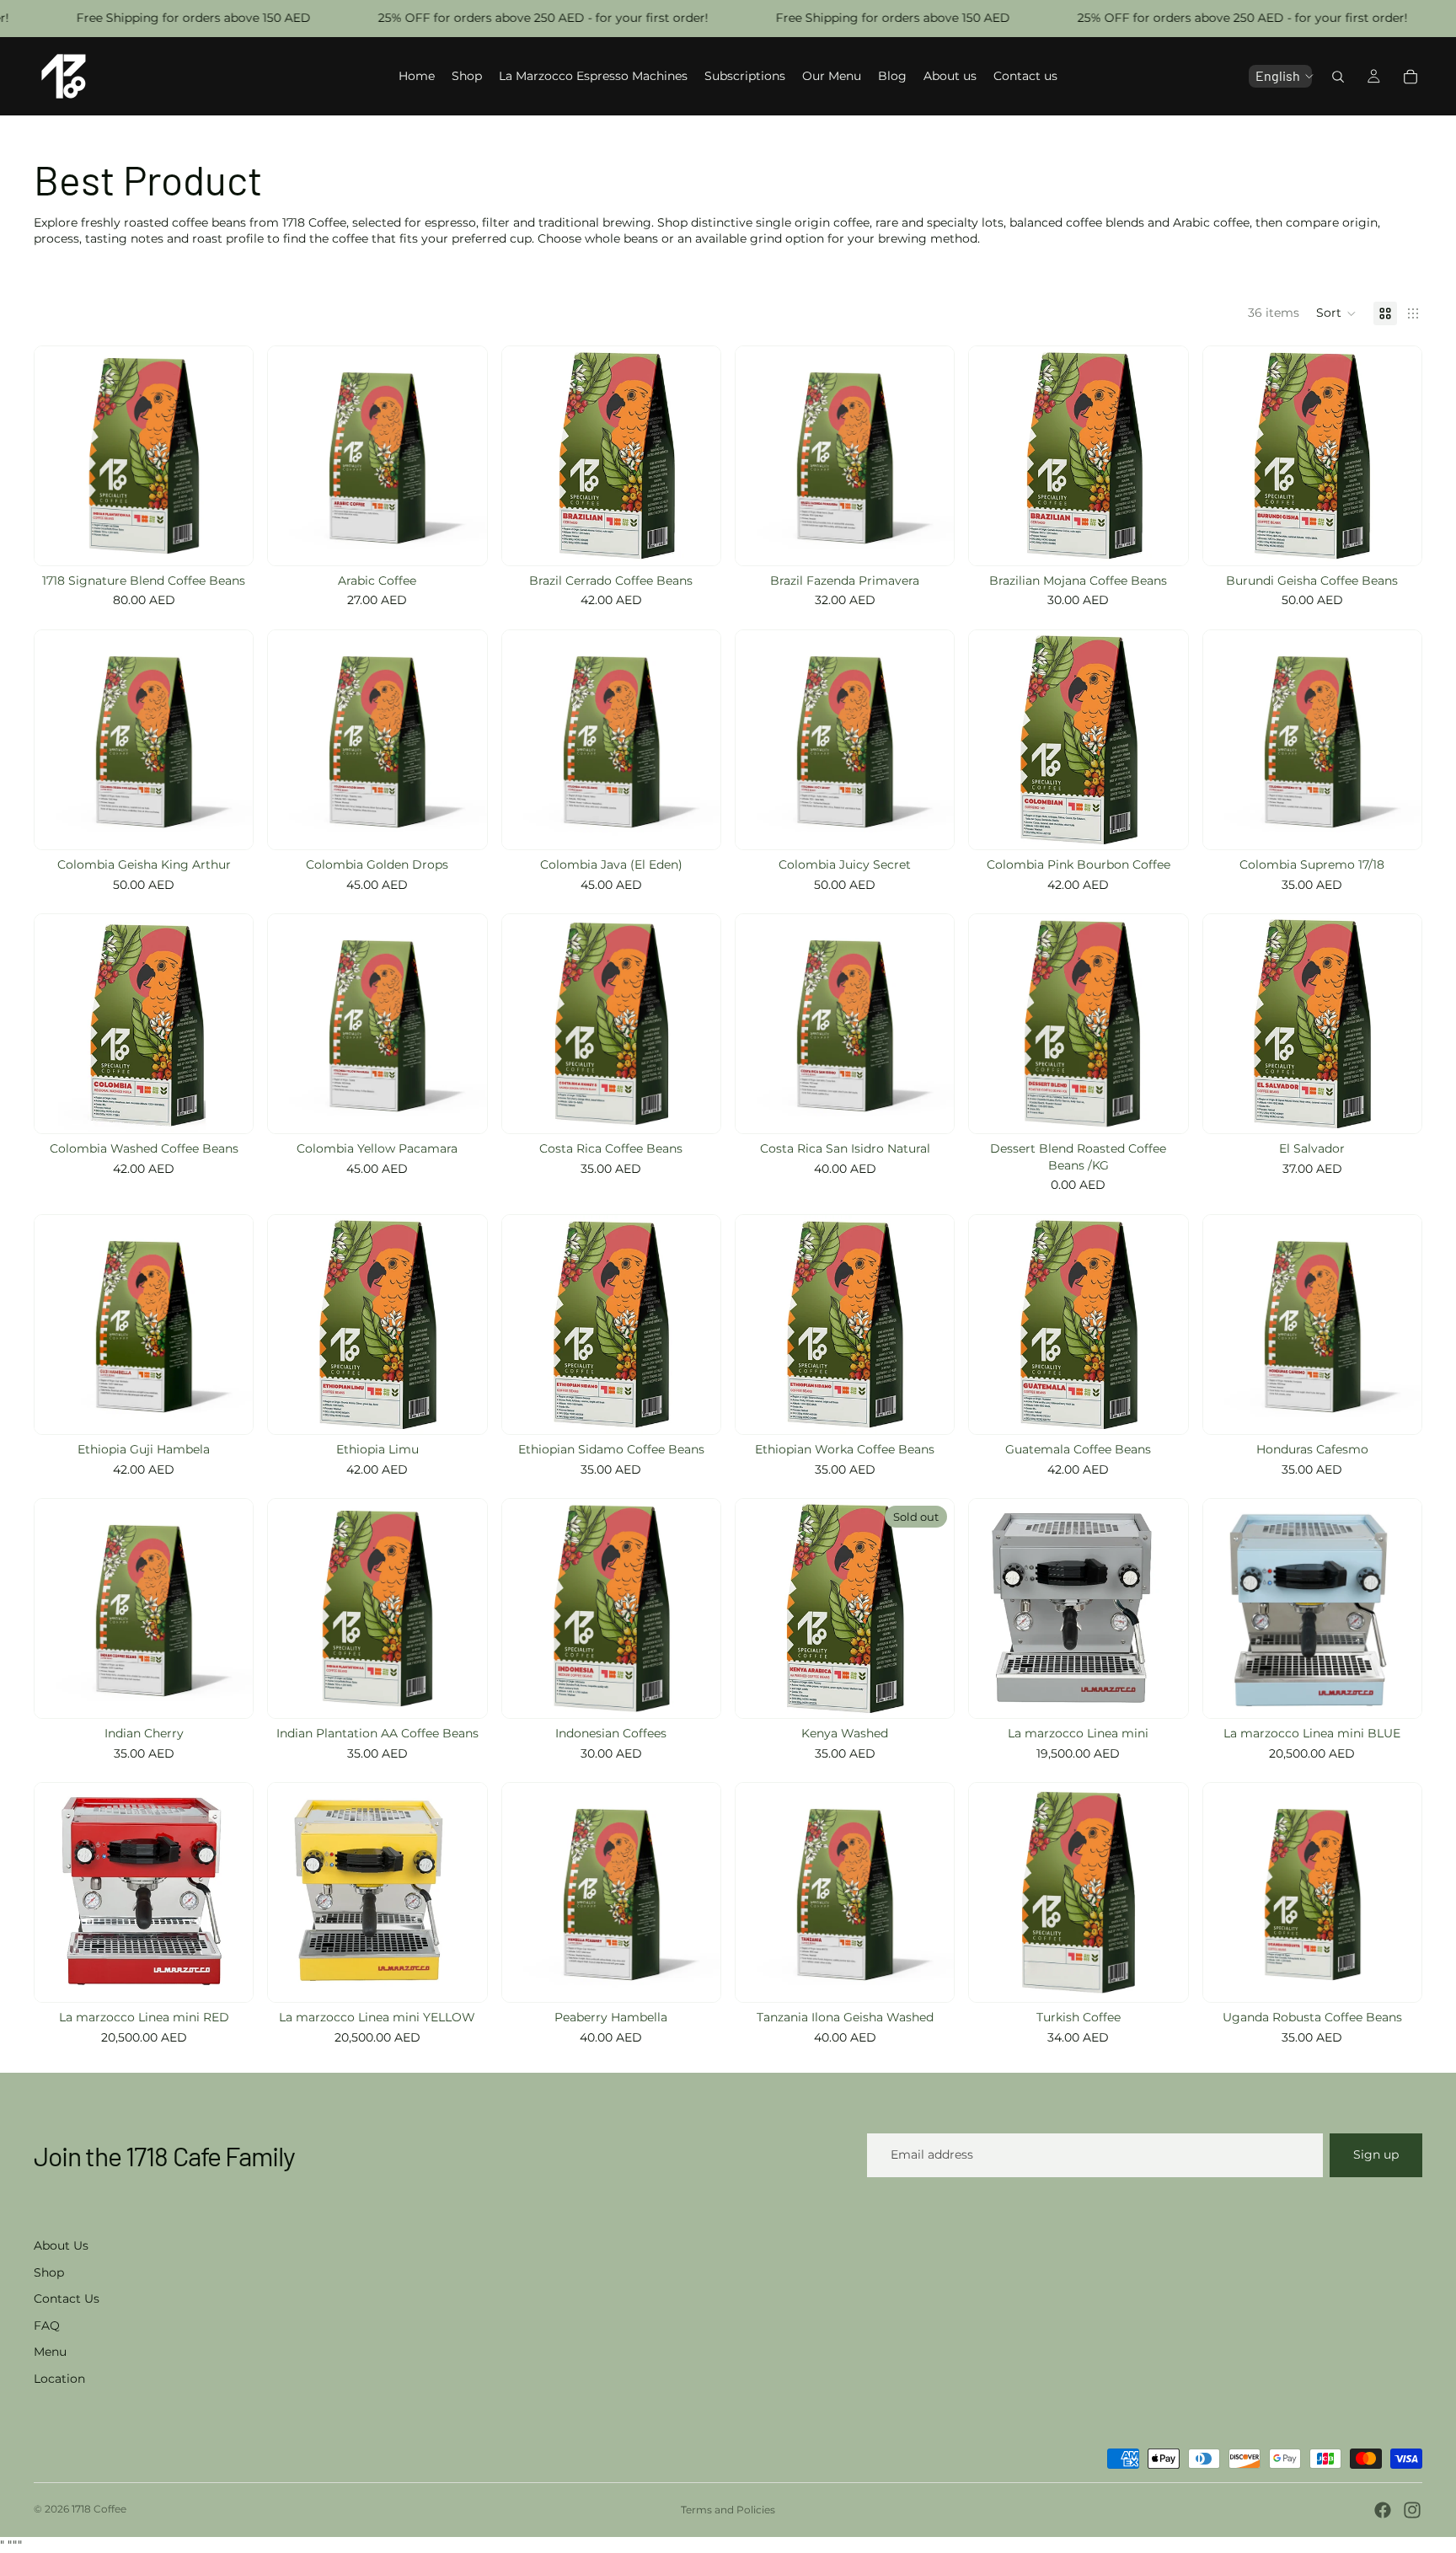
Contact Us (67, 2299)
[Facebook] (1383, 2510)
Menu (50, 2352)
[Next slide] (1163, 456)
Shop (49, 2272)
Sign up (1376, 2154)
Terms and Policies (728, 2510)
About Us (61, 2245)
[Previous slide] (994, 456)
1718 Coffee (99, 2509)
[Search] (1338, 76)
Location (59, 2379)
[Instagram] (1412, 2510)
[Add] (1162, 1107)
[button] (1336, 313)
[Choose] (227, 539)
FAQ (47, 2326)
